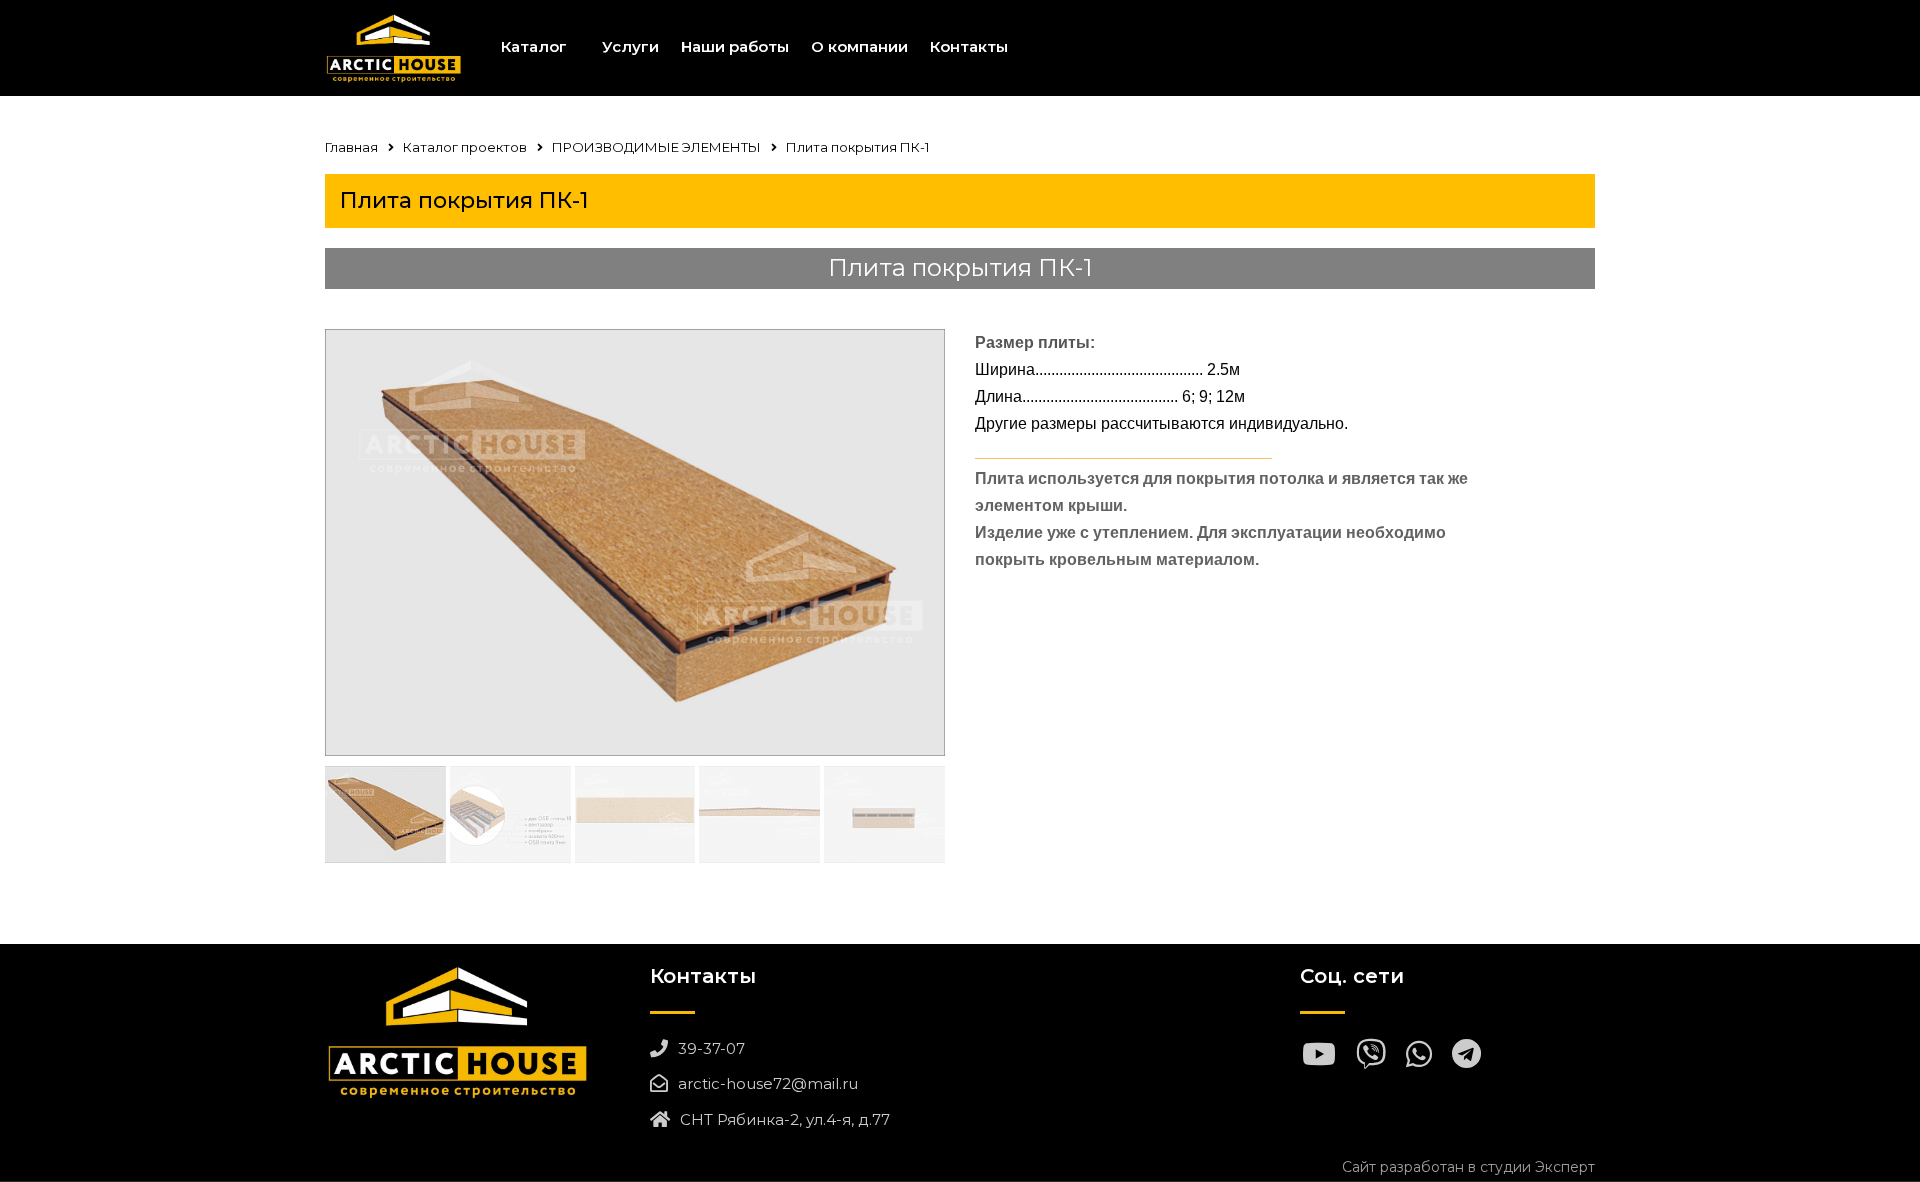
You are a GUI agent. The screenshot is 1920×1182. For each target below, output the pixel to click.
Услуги (630, 46)
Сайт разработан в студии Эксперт (1468, 1167)
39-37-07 (711, 1048)
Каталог (534, 46)
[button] (921, 542)
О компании (859, 46)
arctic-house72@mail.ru (768, 1083)
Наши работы (735, 46)
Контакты (969, 46)
